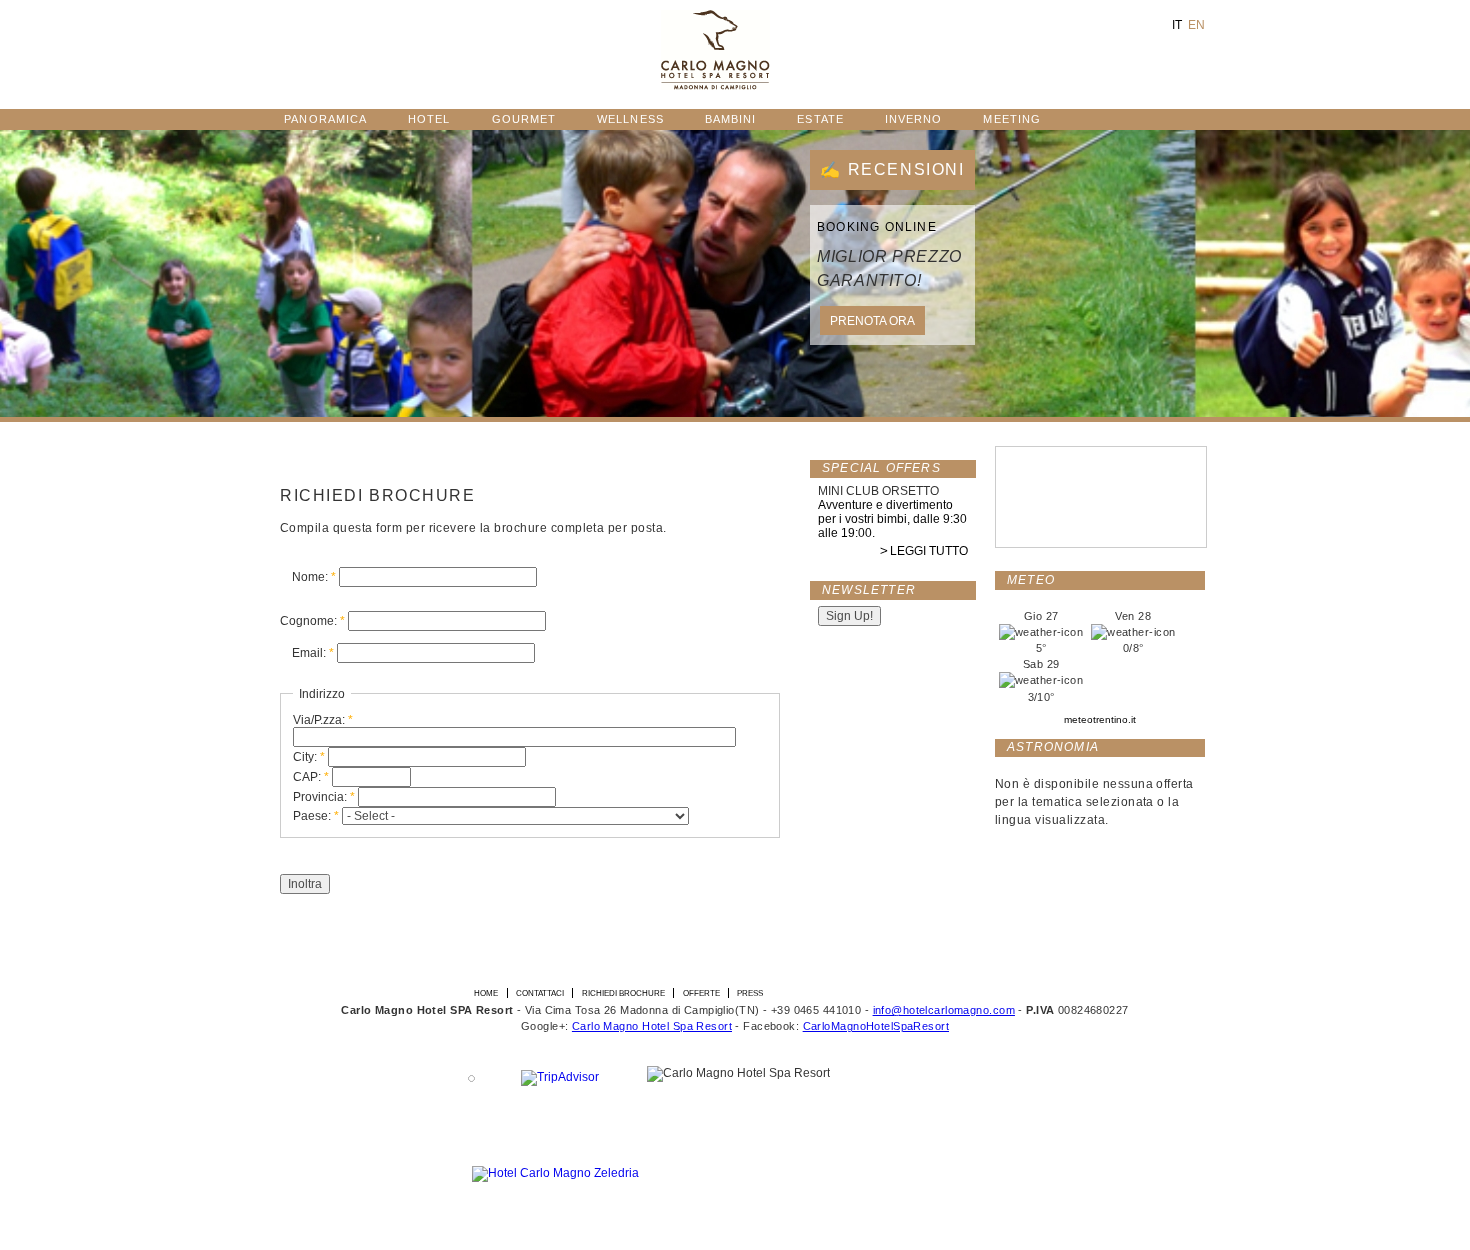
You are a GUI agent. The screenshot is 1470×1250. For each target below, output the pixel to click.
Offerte (701, 993)
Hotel (429, 119)
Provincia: (324, 797)
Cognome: (312, 621)
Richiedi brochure (623, 993)
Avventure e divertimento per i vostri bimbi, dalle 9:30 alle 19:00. (892, 519)
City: (309, 757)
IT (1177, 25)
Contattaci (540, 993)
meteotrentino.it (1100, 719)
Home (486, 993)
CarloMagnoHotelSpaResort (876, 1026)
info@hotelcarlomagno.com (944, 1010)
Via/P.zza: (323, 720)
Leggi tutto (929, 551)
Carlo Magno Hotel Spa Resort (652, 1026)
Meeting (1012, 119)
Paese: (316, 816)
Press (750, 993)
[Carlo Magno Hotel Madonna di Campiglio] (715, 86)
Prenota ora (872, 321)
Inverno (914, 119)
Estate (820, 119)
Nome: (314, 577)
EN (1196, 25)
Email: (313, 653)
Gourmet (524, 119)
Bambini (731, 119)
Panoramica (325, 119)
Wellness (630, 119)
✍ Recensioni (892, 169)
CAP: (311, 777)
